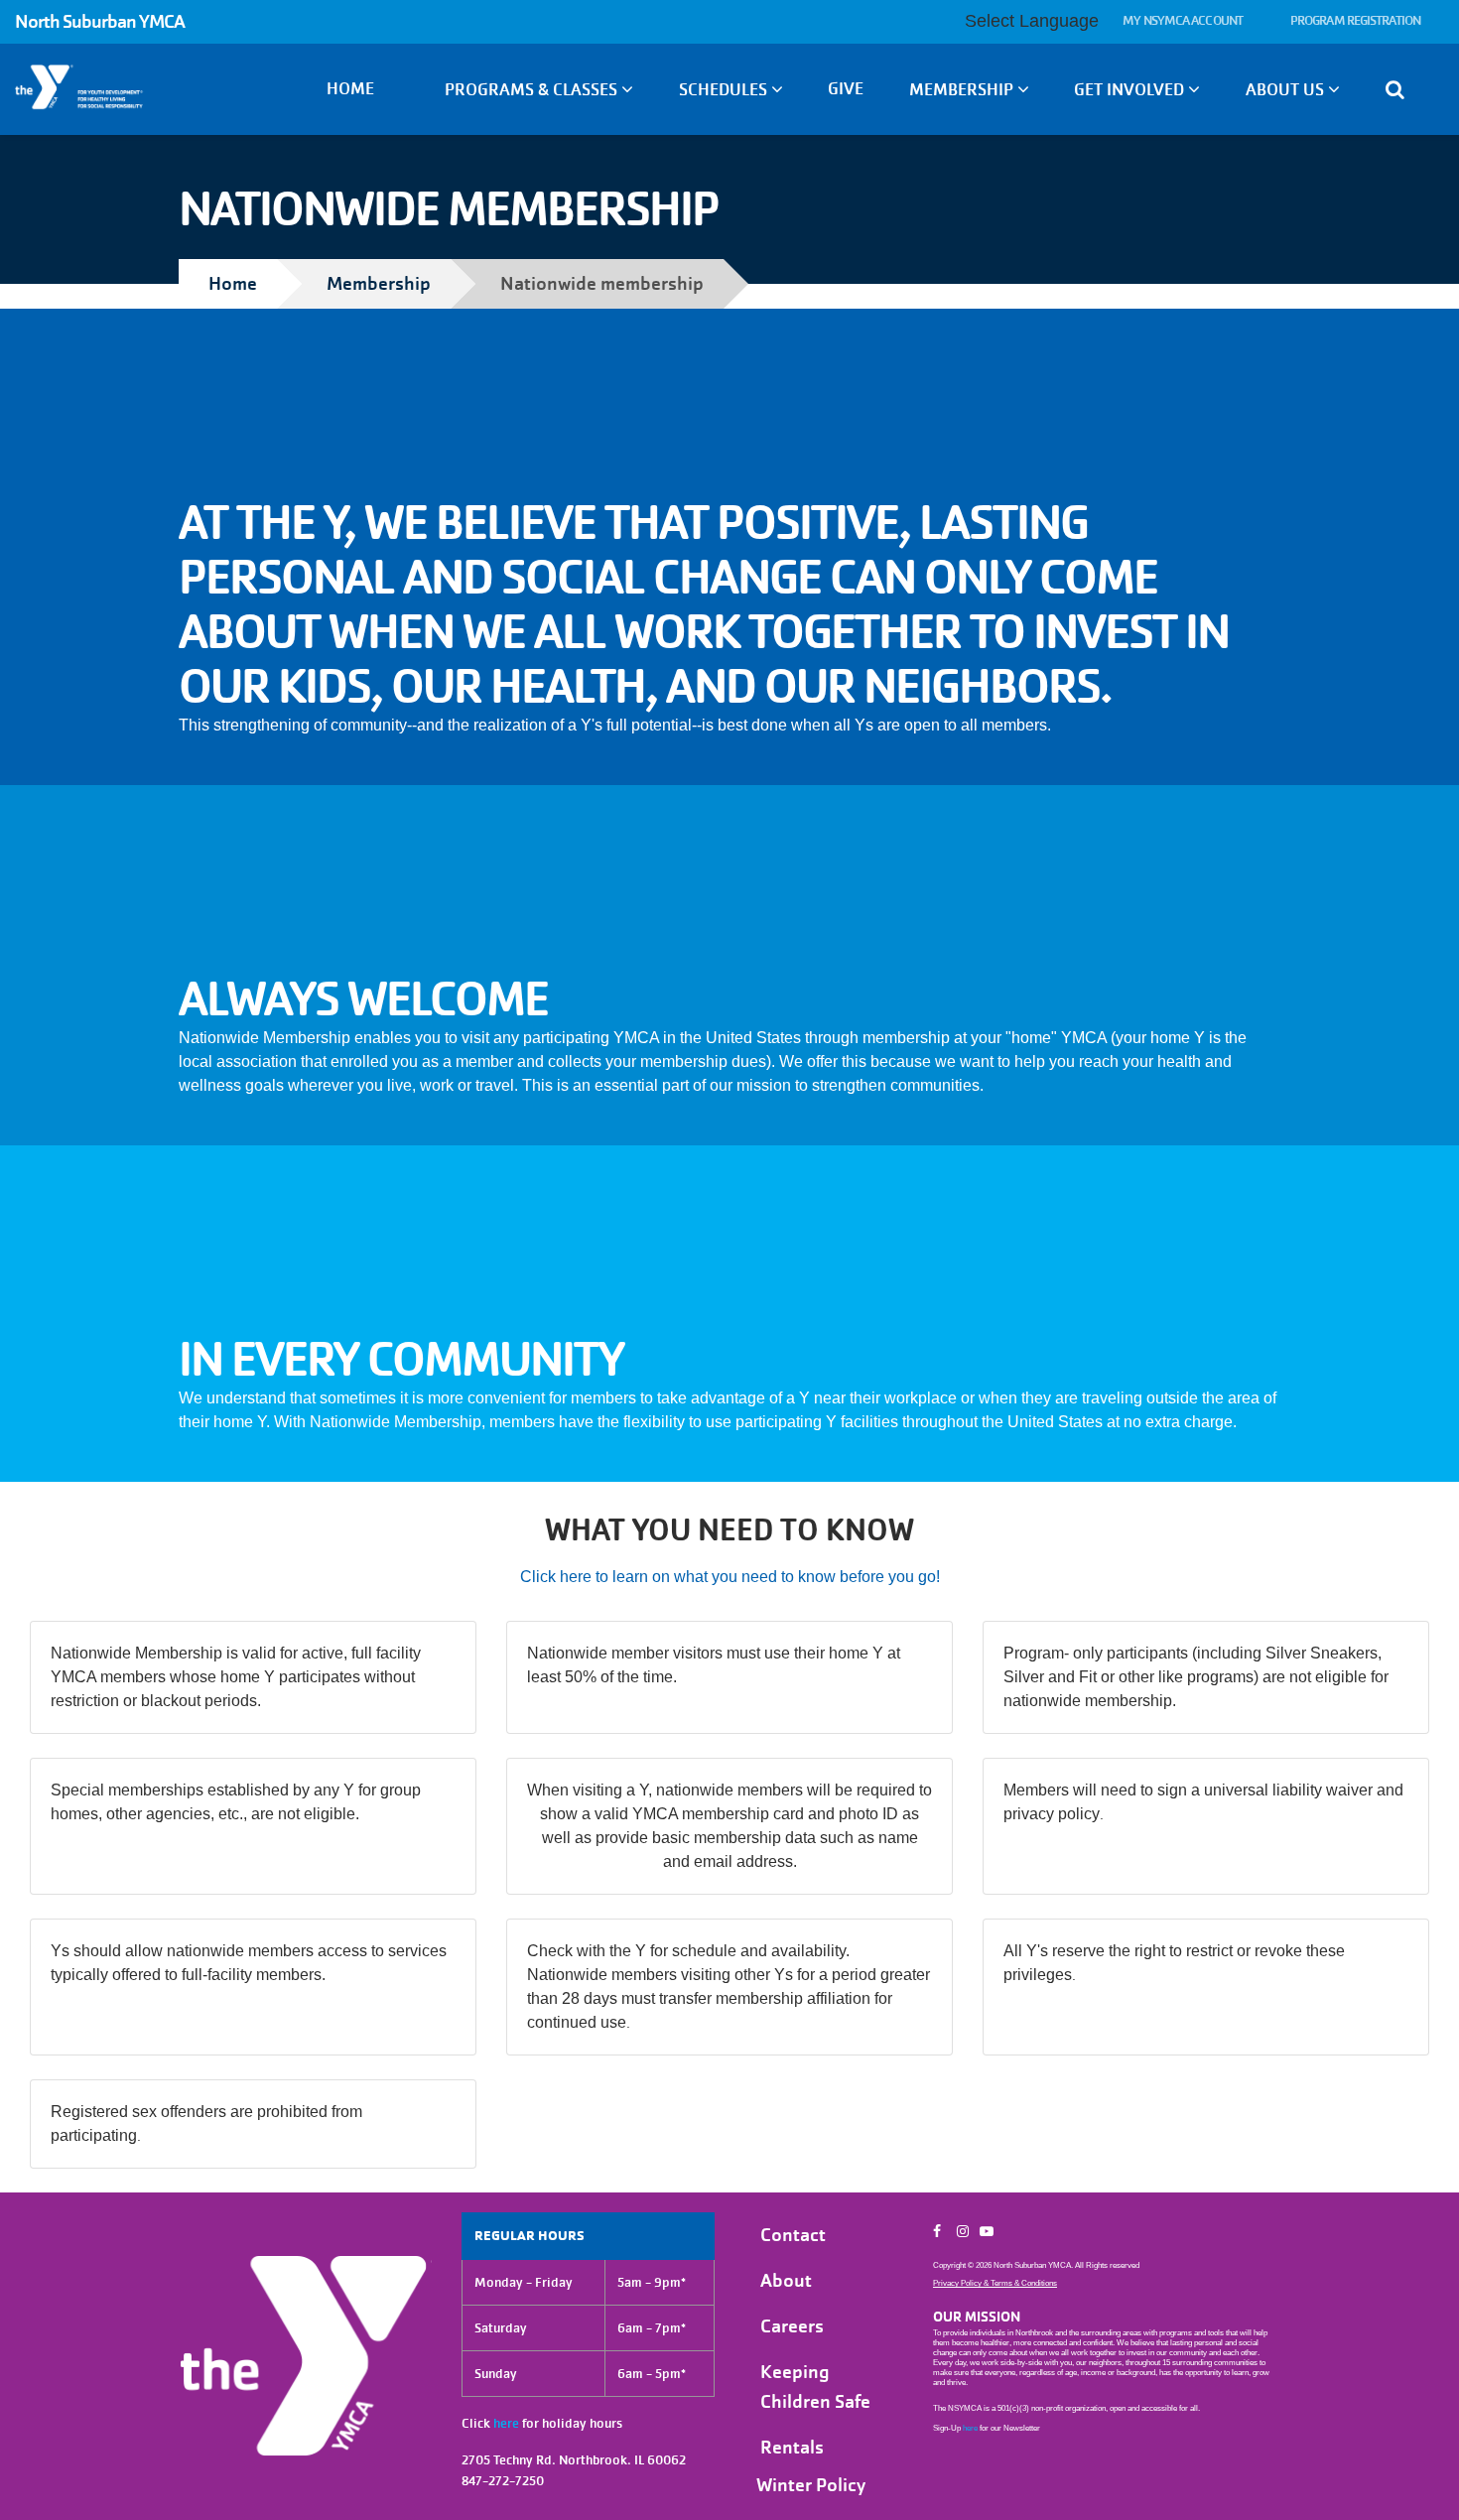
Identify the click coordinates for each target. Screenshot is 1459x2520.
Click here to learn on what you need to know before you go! (730, 1577)
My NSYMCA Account (1183, 20)
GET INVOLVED (1131, 90)
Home (350, 89)
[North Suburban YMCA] (122, 87)
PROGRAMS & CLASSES (533, 90)
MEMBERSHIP (963, 90)
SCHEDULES (725, 90)
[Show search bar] (1403, 89)
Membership (379, 283)
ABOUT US (1287, 90)
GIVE (846, 89)
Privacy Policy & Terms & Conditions (995, 2283)
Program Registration (1355, 20)
